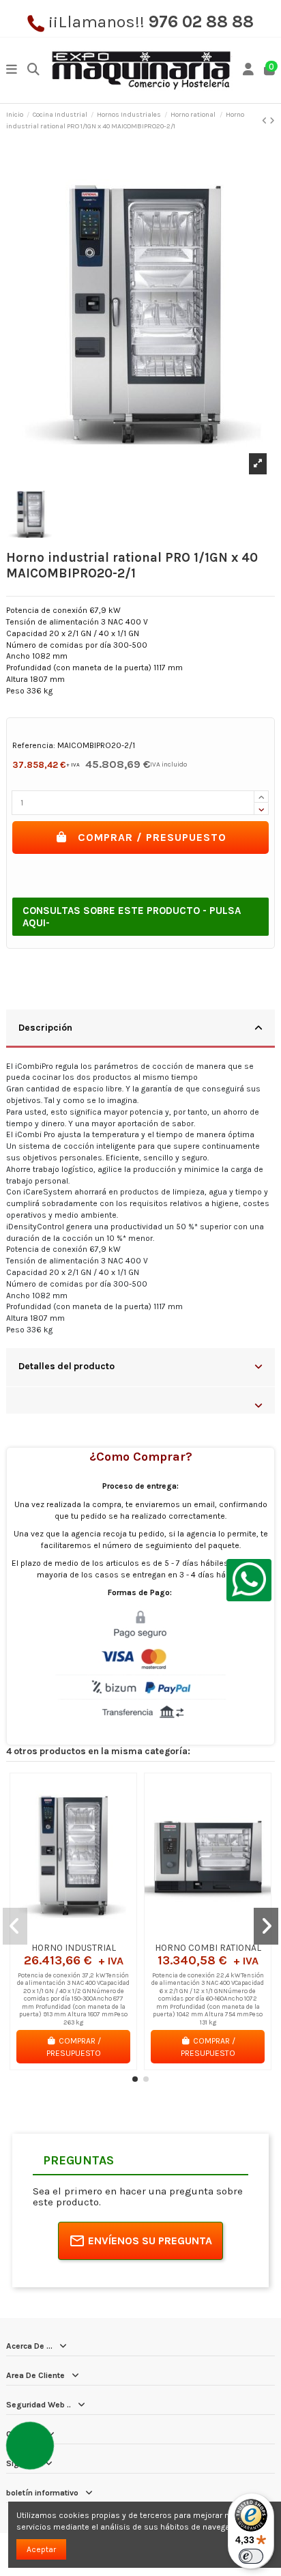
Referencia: (34, 745)
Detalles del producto (66, 1366)
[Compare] (73, 1932)
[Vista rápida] (89, 1932)
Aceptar (41, 2549)
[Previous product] (266, 121)
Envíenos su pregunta (150, 2241)
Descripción (45, 1027)
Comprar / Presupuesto (152, 837)
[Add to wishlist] (57, 1932)
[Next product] (272, 121)
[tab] (140, 1029)
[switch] (251, 2556)
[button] (135, 2079)
